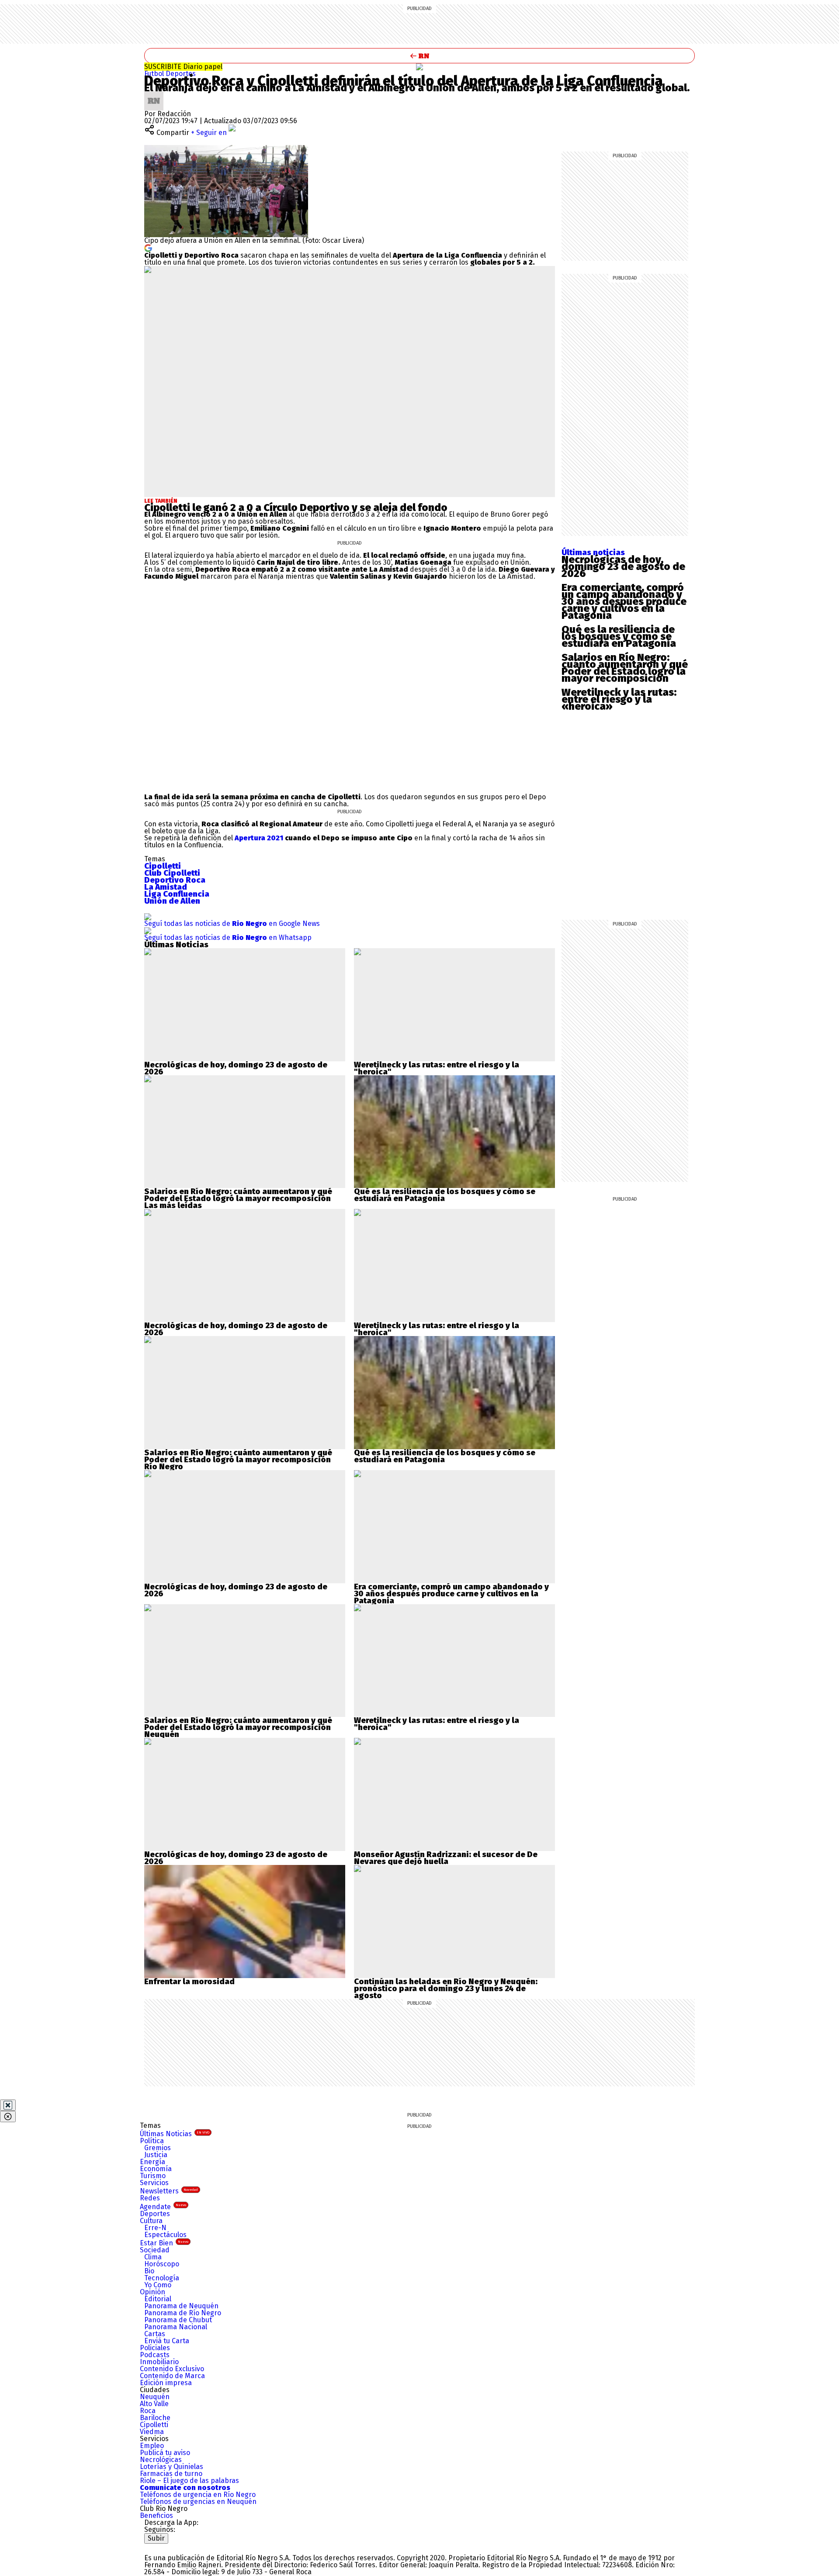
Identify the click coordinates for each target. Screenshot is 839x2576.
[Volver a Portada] (419, 56)
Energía (153, 2162)
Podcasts (155, 2355)
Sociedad (155, 2250)
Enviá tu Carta (167, 2341)
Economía (156, 2169)
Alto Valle (154, 2404)
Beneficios (156, 2516)
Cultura (151, 2221)
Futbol (155, 74)
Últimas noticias (593, 552)
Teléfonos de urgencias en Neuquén (198, 2502)
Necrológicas (161, 2460)
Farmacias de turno (171, 2474)
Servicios (154, 2183)
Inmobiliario (159, 2362)
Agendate (163, 2207)
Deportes (181, 74)
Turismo (153, 2176)
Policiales (155, 2348)
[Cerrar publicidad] (8, 2105)
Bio (149, 2271)
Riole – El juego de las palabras (189, 2481)
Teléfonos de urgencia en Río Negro (198, 2495)
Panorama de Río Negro (183, 2313)
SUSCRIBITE (183, 67)
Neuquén (155, 2397)
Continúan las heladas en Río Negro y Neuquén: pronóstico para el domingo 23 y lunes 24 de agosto (446, 1989)
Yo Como (158, 2285)
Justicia (156, 2155)
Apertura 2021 (260, 838)
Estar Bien (164, 2243)
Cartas (155, 2334)
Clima (153, 2257)
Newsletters (169, 2191)
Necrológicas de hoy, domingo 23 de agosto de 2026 (623, 566)
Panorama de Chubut (178, 2320)
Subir (156, 2538)
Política (152, 2141)
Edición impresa (166, 2383)
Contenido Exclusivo (172, 2369)
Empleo (152, 2446)
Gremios (158, 2148)
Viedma (152, 2432)
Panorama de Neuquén (181, 2306)
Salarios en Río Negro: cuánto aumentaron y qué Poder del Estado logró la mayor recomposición (625, 668)
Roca (148, 2411)
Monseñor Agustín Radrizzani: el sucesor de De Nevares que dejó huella (446, 1858)
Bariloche (155, 2418)
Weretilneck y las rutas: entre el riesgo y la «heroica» (619, 699)
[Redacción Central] (154, 95)
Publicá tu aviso (165, 2453)
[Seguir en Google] (148, 247)
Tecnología (162, 2278)
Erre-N (155, 2228)
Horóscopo (162, 2264)
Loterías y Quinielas (172, 2467)
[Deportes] (419, 67)
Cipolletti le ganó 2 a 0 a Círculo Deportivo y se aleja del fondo (296, 508)
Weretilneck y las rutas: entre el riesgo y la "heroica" (437, 1068)
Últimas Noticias (175, 2134)
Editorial (158, 2299)
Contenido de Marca (172, 2376)
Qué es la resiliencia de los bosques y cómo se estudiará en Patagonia (619, 636)
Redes (150, 2198)
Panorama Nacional (176, 2327)
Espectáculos (165, 2235)
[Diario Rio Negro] (179, 2547)
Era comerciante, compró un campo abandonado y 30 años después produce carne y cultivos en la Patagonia (624, 601)
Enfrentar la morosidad (189, 1982)
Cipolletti (154, 2425)
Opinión (153, 2292)
